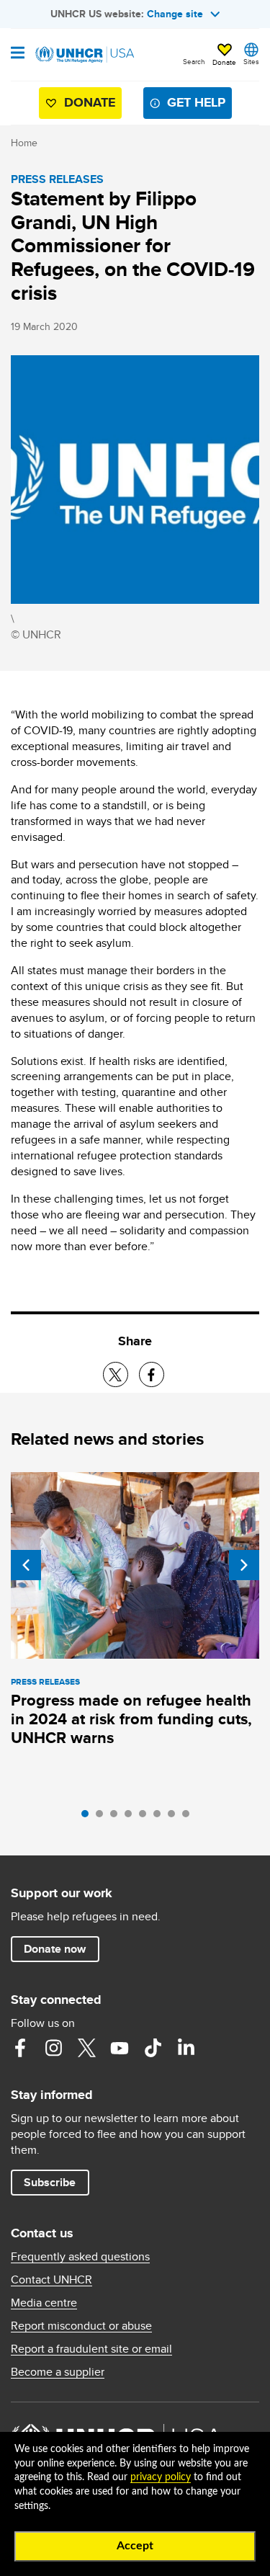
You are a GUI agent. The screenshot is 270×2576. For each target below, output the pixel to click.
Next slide (244, 1565)
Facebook (20, 2048)
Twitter (86, 2048)
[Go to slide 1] (89, 1817)
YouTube (120, 2048)
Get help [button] (196, 102)
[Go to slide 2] (103, 1817)
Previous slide (26, 1565)
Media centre (44, 2303)
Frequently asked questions (80, 2257)
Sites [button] (251, 61)
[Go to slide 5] (146, 1817)
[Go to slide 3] (117, 1817)
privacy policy (161, 2477)
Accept (135, 2546)
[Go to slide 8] (189, 1817)
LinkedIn (186, 2048)
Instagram (53, 2048)
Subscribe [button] (50, 2182)
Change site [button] (175, 14)
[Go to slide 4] (132, 1817)
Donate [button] (224, 62)
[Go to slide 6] (161, 1817)
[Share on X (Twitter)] (116, 1374)
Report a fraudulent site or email (91, 2349)
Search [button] (194, 61)
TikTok (153, 2048)
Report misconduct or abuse (81, 2326)
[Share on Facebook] (152, 1374)
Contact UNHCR (51, 2280)
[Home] (84, 55)
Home (24, 143)
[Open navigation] (18, 54)
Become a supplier (58, 2372)
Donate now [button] (55, 1949)
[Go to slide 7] (175, 1817)
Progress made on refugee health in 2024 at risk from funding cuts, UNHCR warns (131, 1719)
